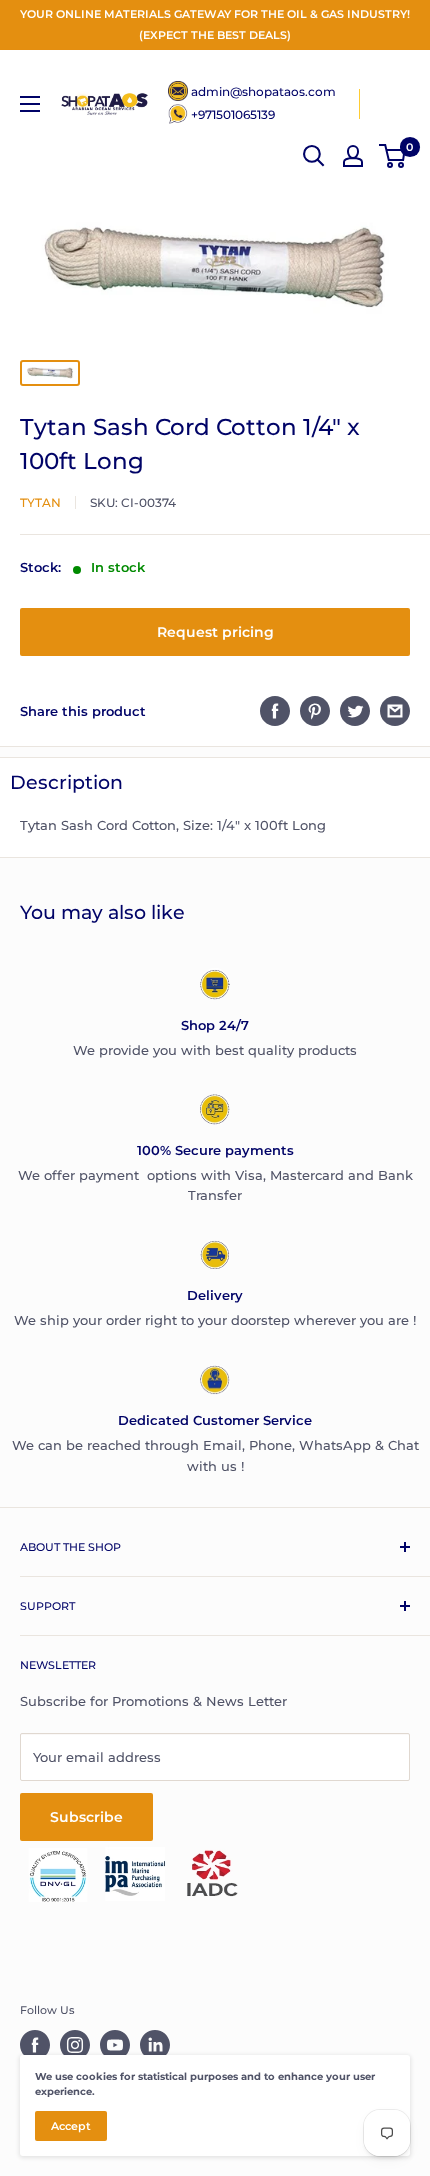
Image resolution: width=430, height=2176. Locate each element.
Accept (71, 2126)
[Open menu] (30, 104)
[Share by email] (395, 711)
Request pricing (215, 632)
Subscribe (86, 1817)
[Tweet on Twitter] (355, 711)
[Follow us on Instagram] (75, 2045)
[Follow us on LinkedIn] (155, 2045)
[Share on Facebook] (275, 711)
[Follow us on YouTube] (115, 2045)
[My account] (353, 156)
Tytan (40, 502)
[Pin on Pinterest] (315, 711)
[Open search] (314, 156)
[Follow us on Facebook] (35, 2045)
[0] (393, 156)
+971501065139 (233, 114)
